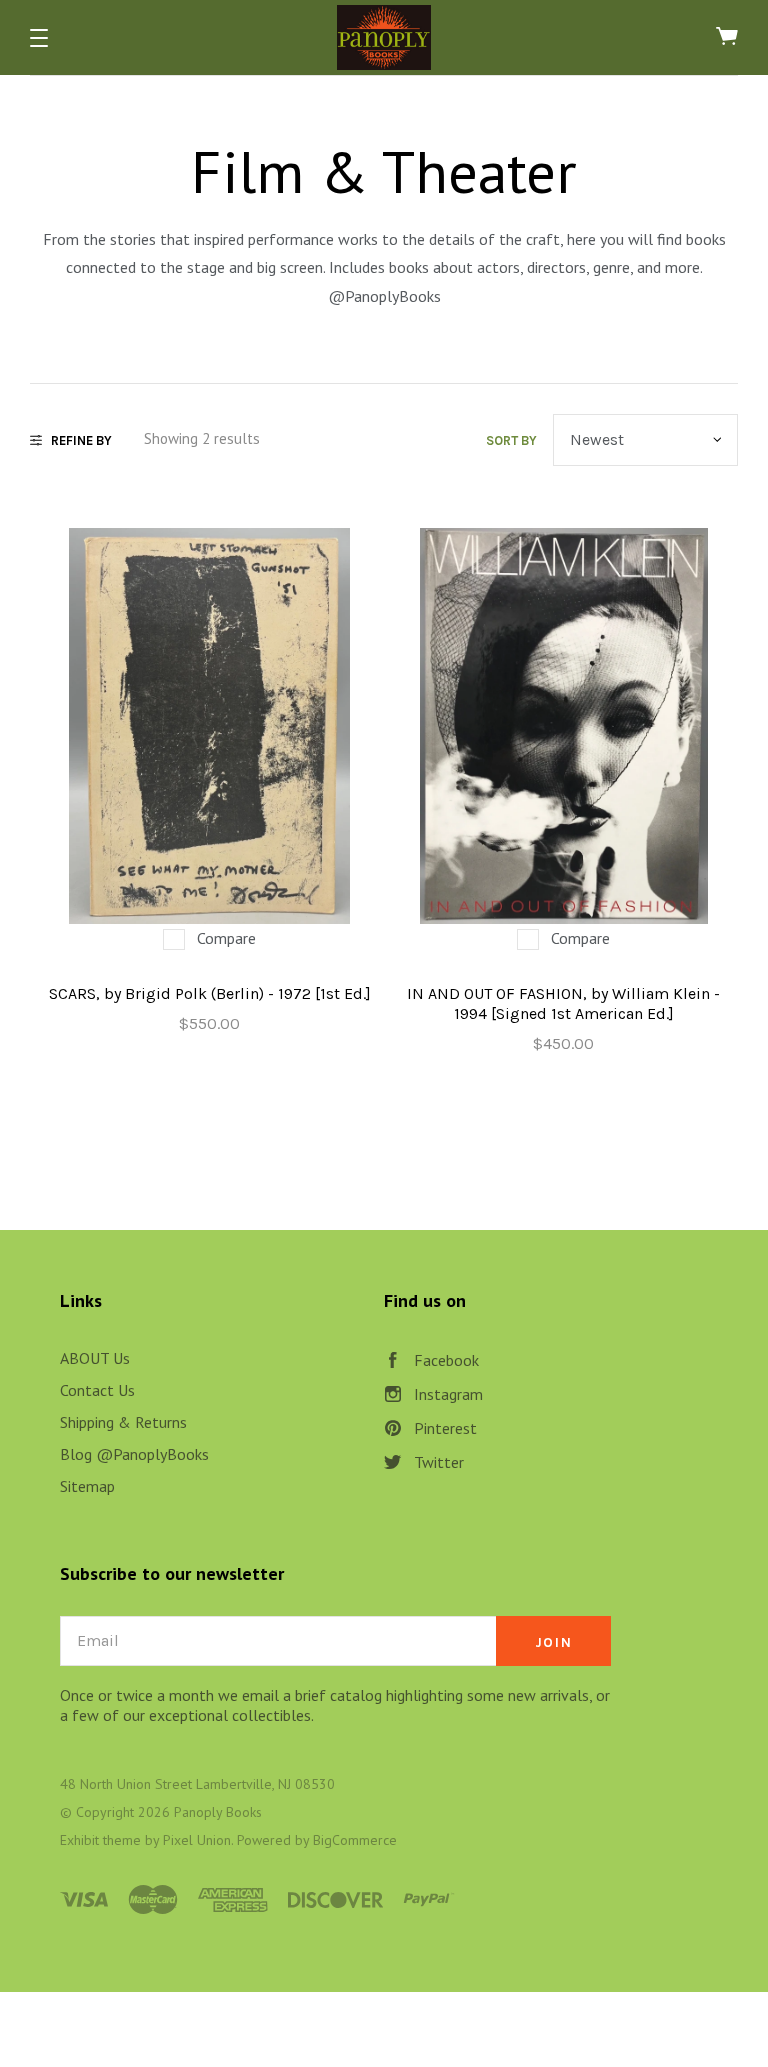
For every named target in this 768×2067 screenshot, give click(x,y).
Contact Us (97, 1390)
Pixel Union (197, 1840)
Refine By (81, 440)
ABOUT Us (95, 1358)
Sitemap (87, 1486)
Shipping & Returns (123, 1422)
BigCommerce (355, 1840)
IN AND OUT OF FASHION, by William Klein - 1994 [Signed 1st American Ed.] (563, 1003)
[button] (39, 38)
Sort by (511, 440)
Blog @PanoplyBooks (134, 1454)
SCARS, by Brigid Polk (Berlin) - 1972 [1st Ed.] (210, 993)
